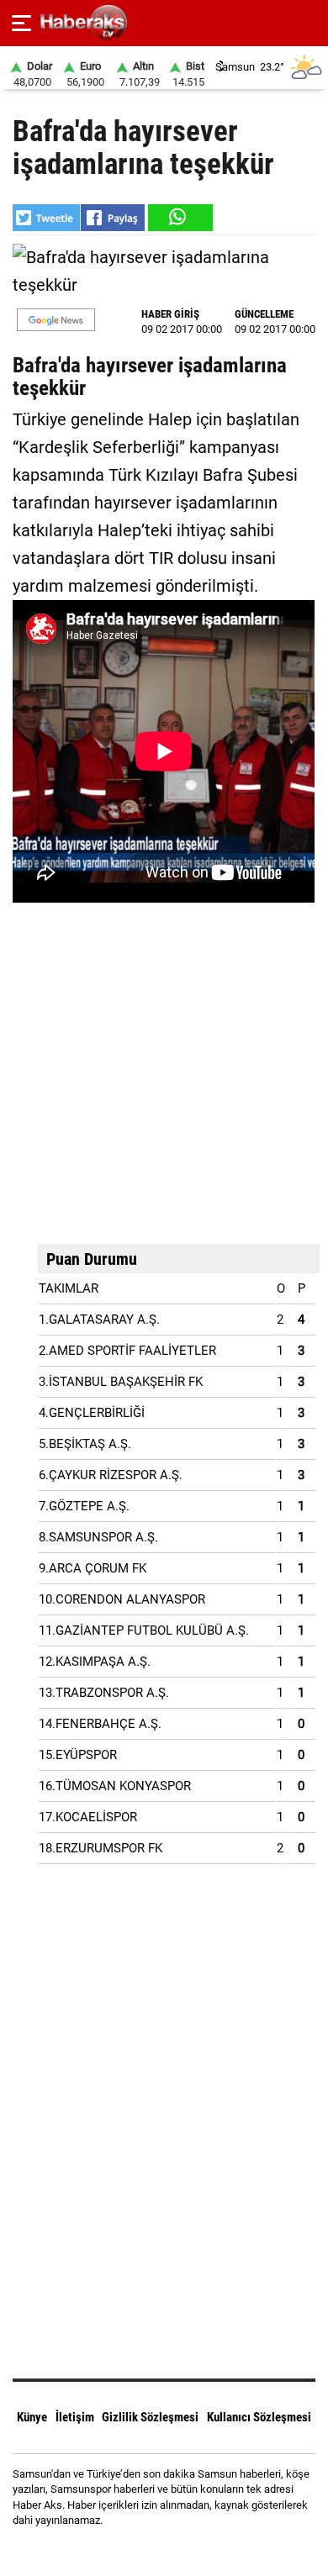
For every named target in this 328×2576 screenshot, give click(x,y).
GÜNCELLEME (264, 314)
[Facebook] (143, 2550)
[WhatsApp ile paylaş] (179, 218)
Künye (32, 2417)
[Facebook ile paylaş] (113, 218)
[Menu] (21, 24)
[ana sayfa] (308, 23)
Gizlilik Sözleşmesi (150, 2417)
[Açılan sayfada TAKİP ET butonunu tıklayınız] (56, 320)
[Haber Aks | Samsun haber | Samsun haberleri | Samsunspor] (164, 23)
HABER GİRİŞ (170, 314)
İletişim (75, 2417)
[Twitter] (185, 2550)
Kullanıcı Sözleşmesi (259, 2417)
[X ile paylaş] (46, 218)
